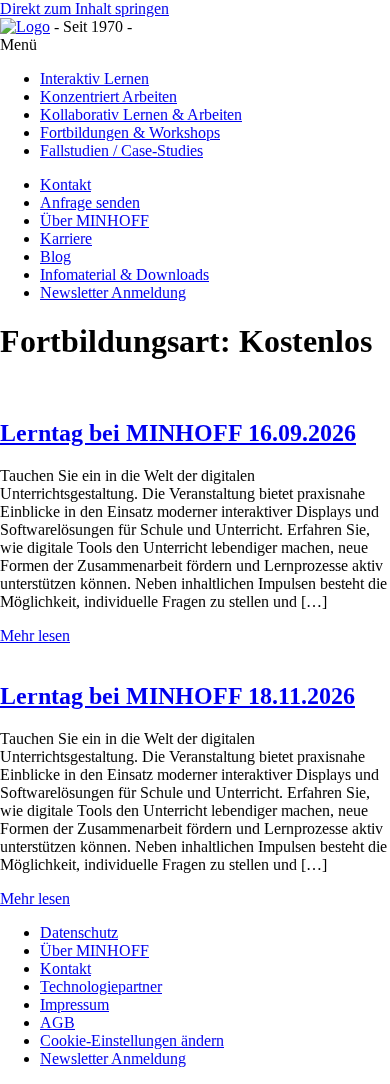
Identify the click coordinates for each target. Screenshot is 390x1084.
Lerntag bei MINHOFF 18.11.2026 (177, 696)
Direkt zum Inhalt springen (84, 8)
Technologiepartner (101, 986)
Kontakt (65, 968)
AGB (57, 1022)
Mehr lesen (35, 635)
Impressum (74, 1004)
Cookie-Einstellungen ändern (132, 1040)
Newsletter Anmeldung (113, 1058)
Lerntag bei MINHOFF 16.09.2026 (178, 433)
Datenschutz (79, 932)
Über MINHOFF (94, 950)
